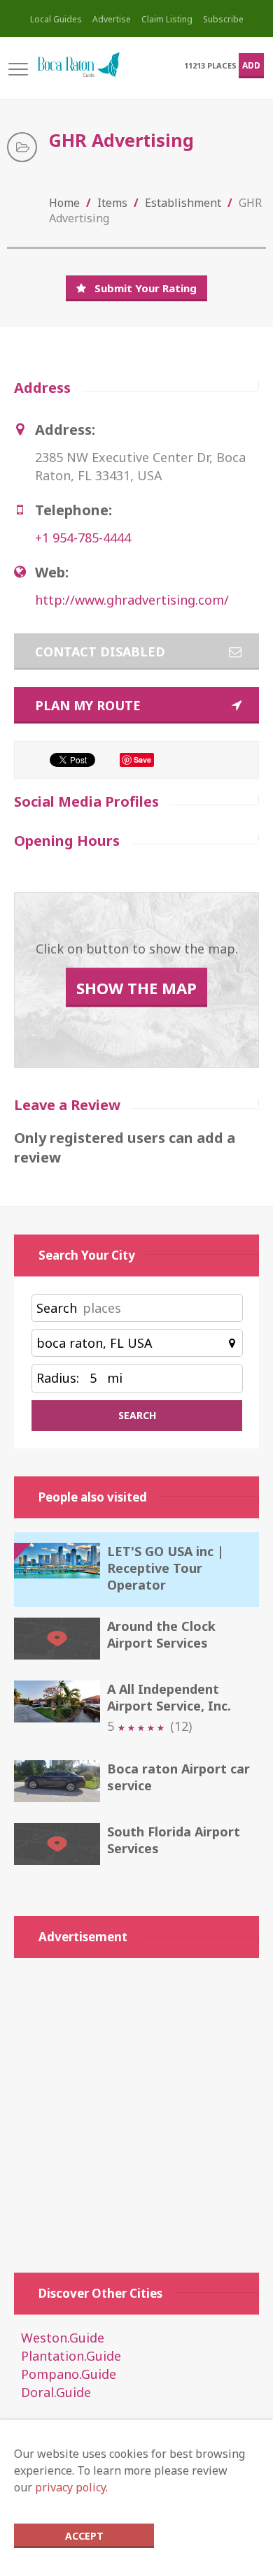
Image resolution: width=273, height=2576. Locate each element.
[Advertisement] (136, 2108)
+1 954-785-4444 (83, 538)
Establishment (183, 203)
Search (57, 1308)
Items (112, 203)
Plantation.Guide (71, 2356)
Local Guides (56, 19)
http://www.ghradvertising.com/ (132, 600)
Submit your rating (146, 288)
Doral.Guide (56, 2392)
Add (251, 65)
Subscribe (223, 19)
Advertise (112, 19)
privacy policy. (71, 2487)
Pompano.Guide (69, 2374)
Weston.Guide (63, 2338)
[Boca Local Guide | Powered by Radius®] (78, 65)
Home (64, 203)
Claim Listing (167, 19)
